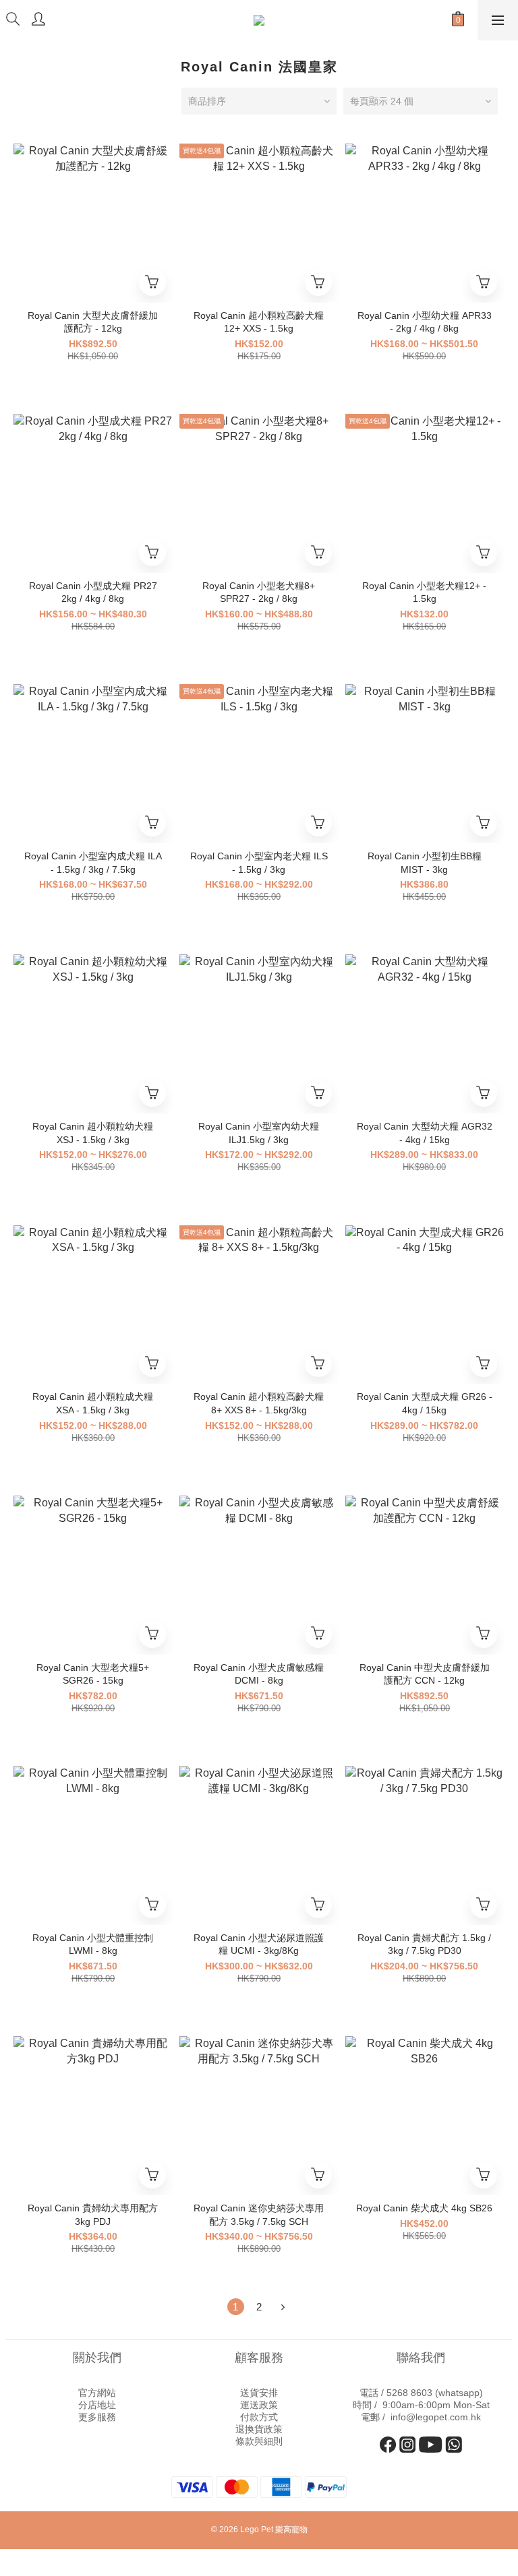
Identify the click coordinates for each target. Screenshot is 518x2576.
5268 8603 (409, 2393)
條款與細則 (259, 2441)
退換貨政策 (259, 2429)
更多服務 (97, 2417)
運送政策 (259, 2405)
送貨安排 (259, 2393)
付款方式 (259, 2417)
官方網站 (97, 2393)
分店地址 (97, 2405)
